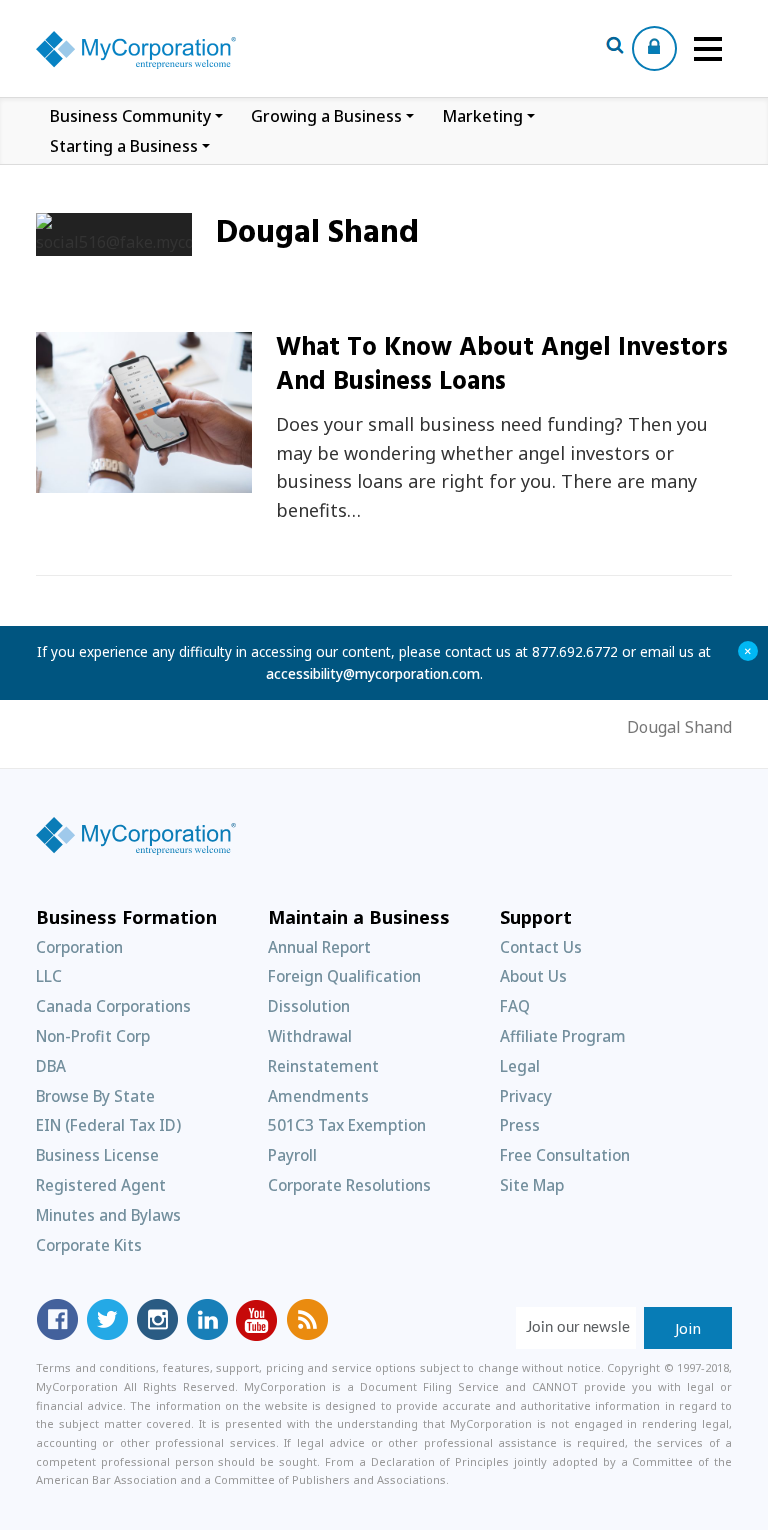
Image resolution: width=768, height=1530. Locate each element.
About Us (533, 976)
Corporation (79, 947)
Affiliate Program (563, 1036)
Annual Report (319, 947)
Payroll (292, 1155)
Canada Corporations (113, 1006)
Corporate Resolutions (349, 1185)
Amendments (318, 1096)
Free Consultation (565, 1155)
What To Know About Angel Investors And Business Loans (502, 365)
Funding (93, 481)
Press (520, 1125)
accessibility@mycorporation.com (373, 673)
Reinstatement (323, 1066)
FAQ (515, 1006)
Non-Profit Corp (93, 1036)
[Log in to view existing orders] (654, 48)
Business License (97, 1155)
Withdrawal (310, 1036)
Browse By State (95, 1096)
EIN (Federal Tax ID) (108, 1125)
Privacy (526, 1096)
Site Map (532, 1185)
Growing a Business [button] (326, 116)
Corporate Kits (89, 1245)
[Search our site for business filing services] (615, 48)
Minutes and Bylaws (108, 1215)
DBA (51, 1066)
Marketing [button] (482, 116)
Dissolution (309, 1006)
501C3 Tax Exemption (347, 1125)
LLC (49, 976)
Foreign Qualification (344, 976)
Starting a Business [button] (124, 146)
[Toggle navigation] (708, 49)
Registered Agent (101, 1185)
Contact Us (541, 947)
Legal (520, 1066)
